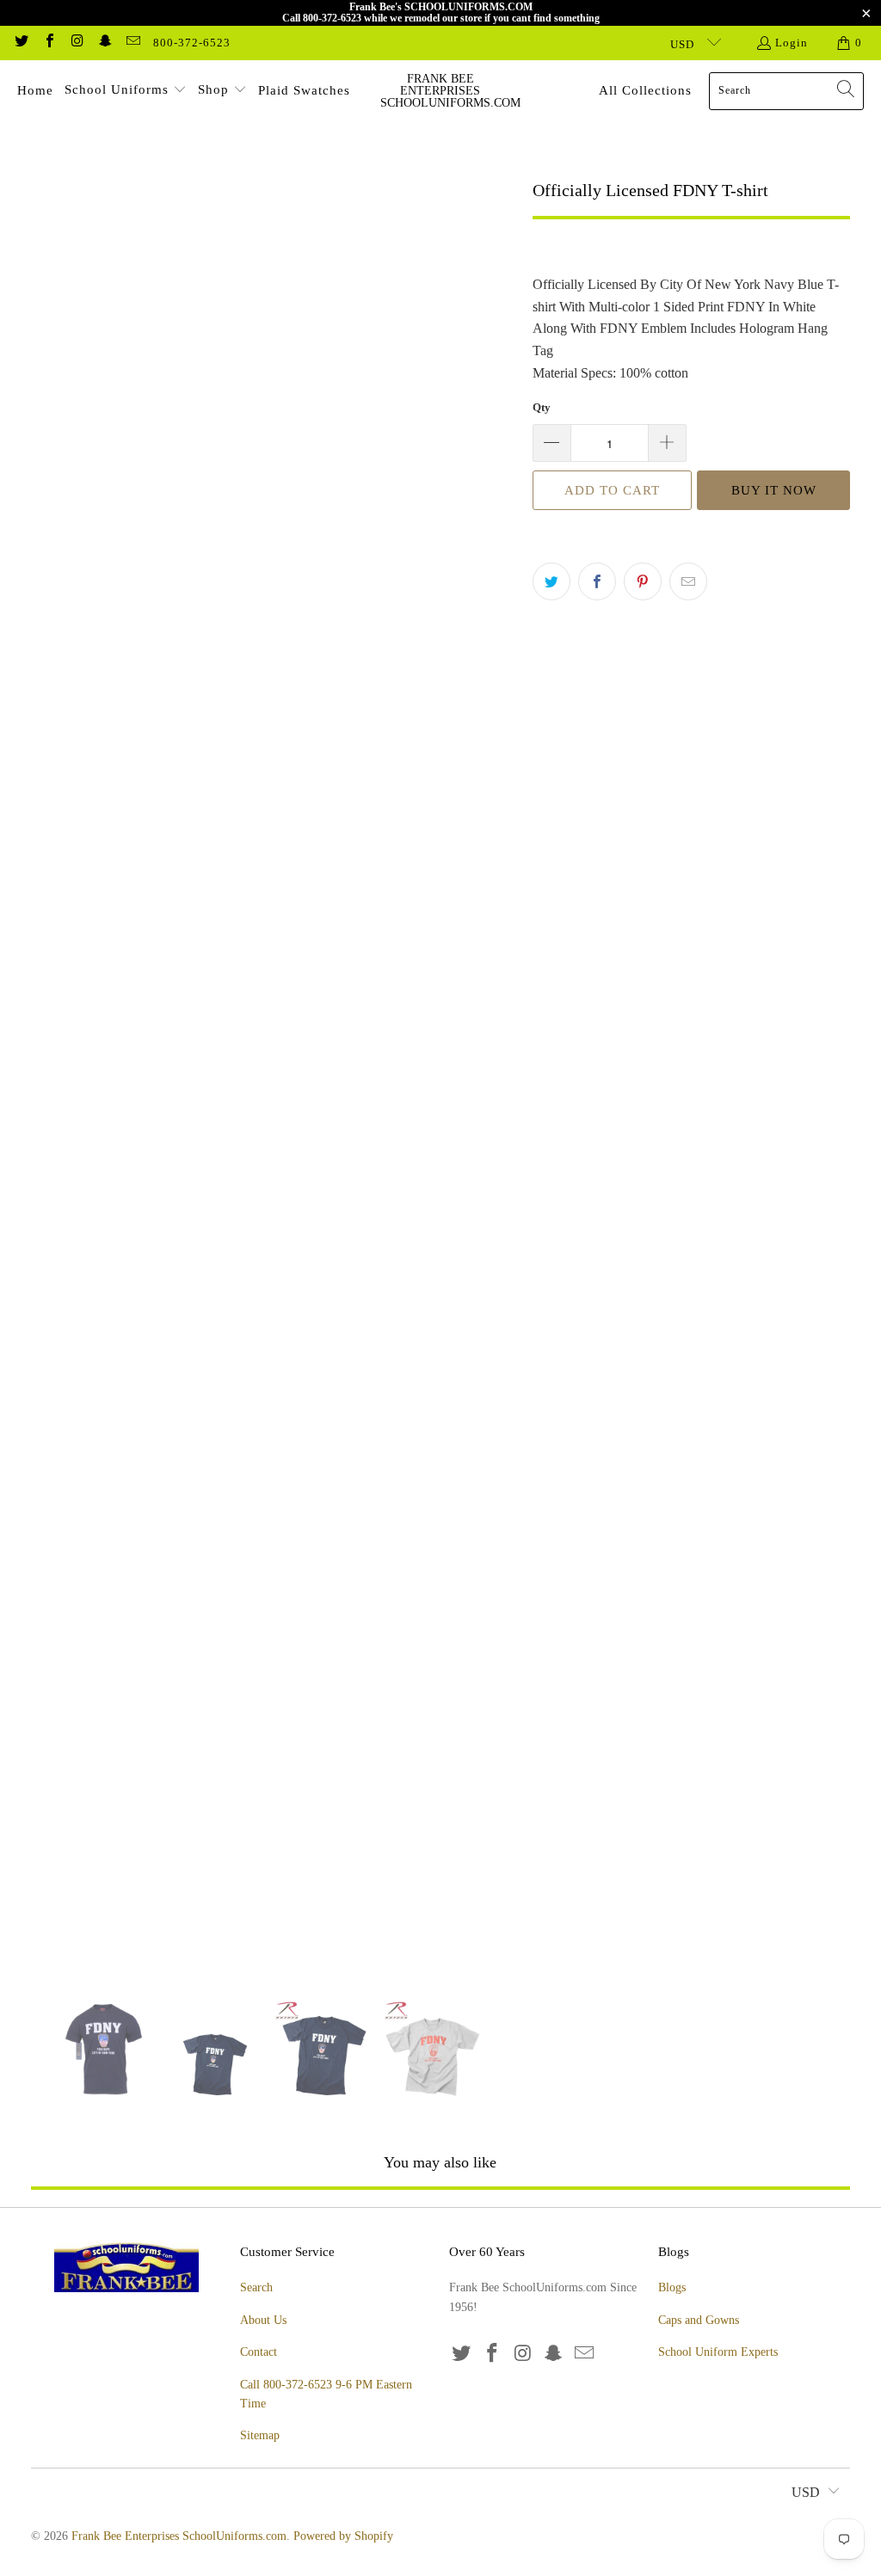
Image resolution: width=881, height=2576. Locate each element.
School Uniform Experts (718, 2352)
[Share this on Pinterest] (643, 581)
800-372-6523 (192, 43)
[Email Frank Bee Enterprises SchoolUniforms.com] (132, 43)
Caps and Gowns (699, 2320)
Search (256, 2287)
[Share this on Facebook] (597, 581)
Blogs (672, 2287)
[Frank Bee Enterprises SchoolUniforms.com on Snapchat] (104, 43)
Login (792, 43)
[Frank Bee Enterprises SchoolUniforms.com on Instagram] (77, 43)
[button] (126, 91)
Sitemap (260, 2435)
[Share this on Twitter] (551, 581)
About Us (263, 2320)
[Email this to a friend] (688, 581)
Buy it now (774, 490)
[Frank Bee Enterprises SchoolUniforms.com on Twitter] (21, 43)
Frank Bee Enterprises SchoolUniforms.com (179, 2536)
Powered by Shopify (343, 2536)
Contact (259, 2352)
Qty (542, 407)
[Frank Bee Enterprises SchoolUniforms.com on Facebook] (48, 43)
